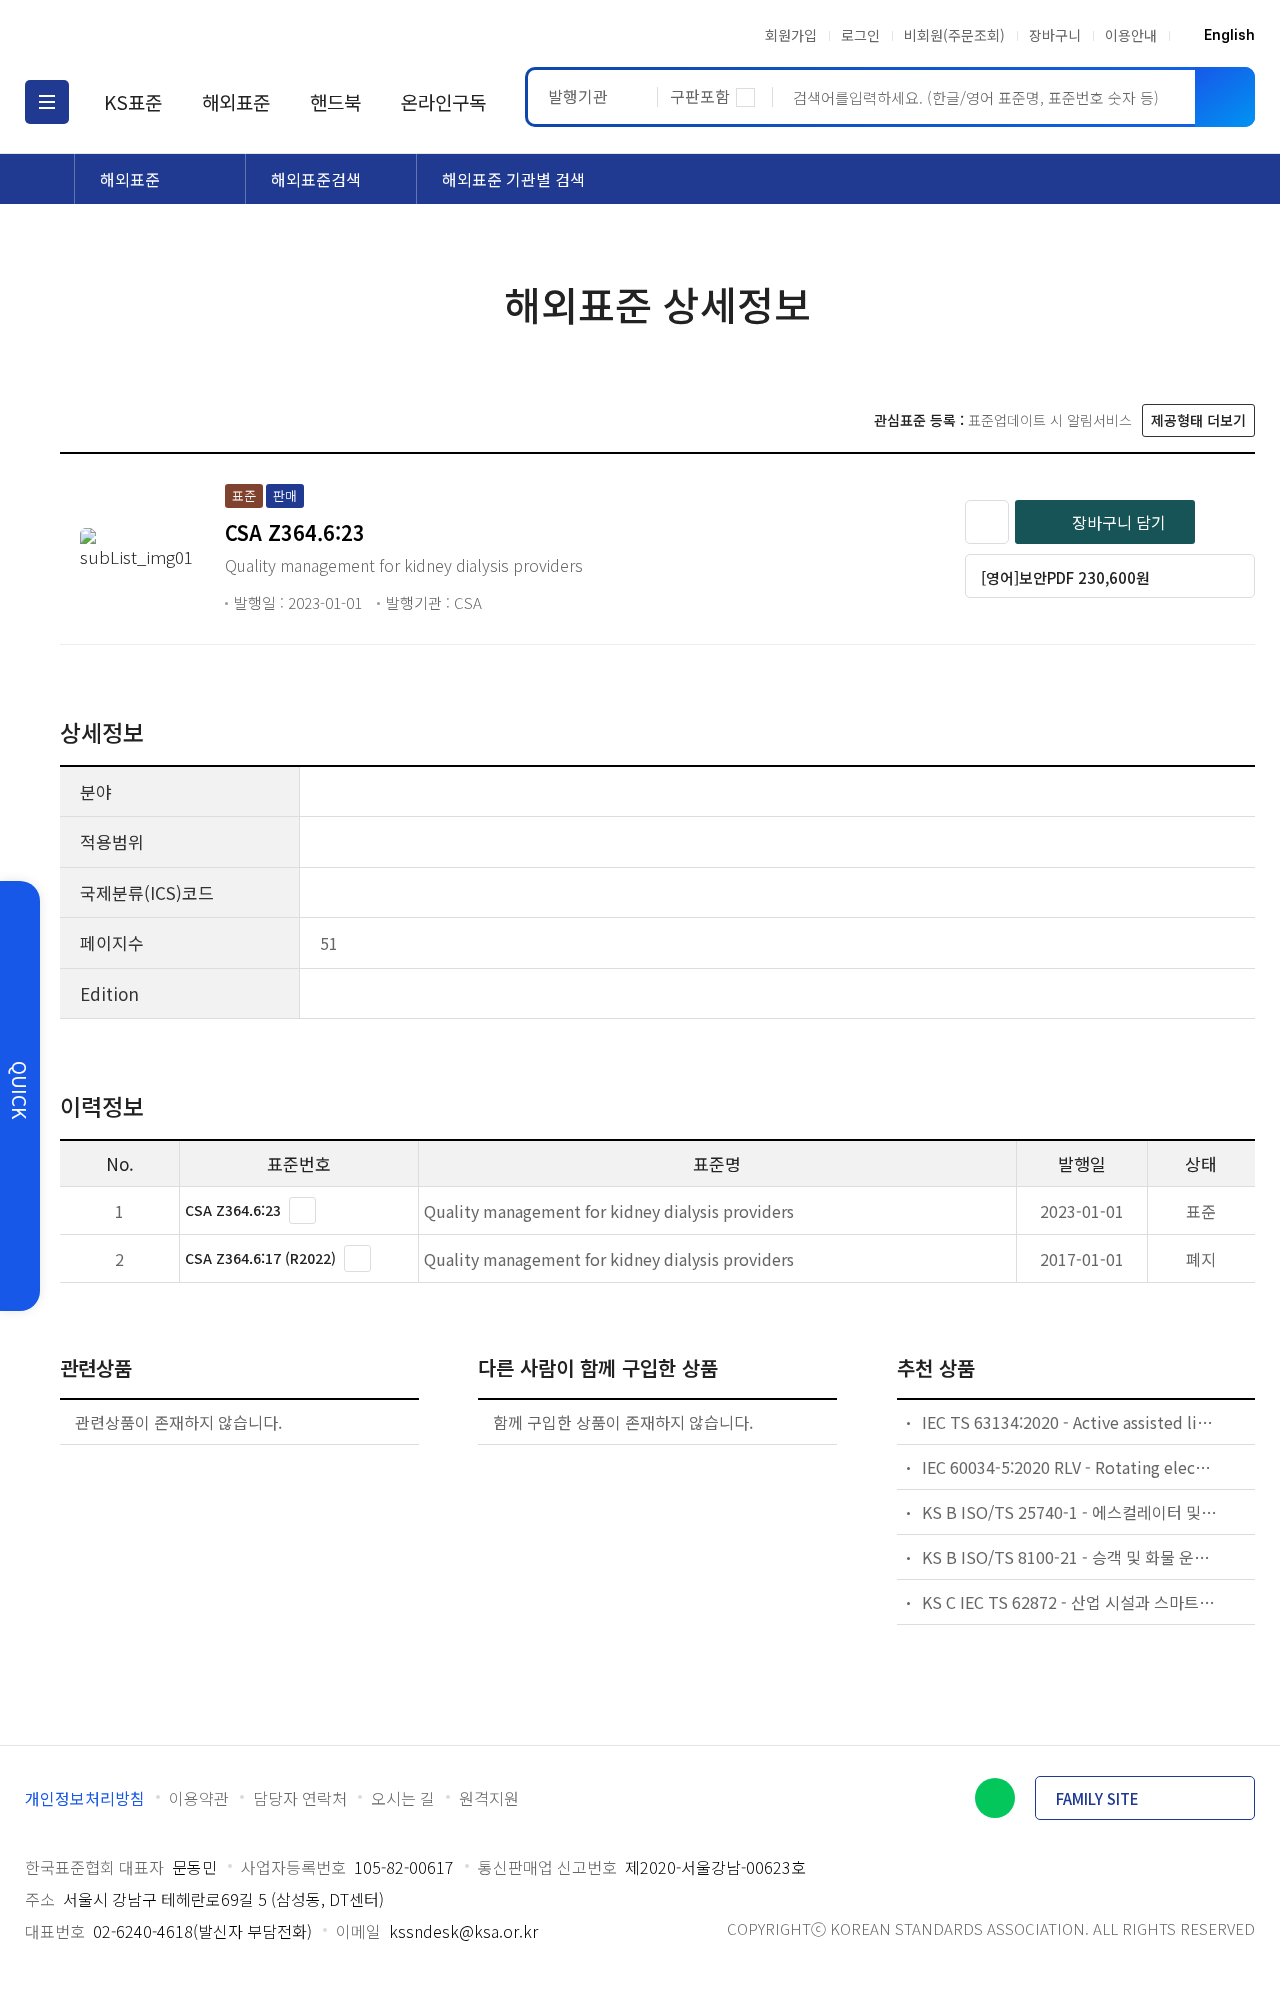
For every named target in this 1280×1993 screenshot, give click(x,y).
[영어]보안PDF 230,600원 (1065, 577)
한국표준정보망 (142, 35)
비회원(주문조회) (954, 35)
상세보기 (302, 1210)
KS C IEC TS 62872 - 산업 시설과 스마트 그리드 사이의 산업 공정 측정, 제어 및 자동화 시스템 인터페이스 (1070, 1602)
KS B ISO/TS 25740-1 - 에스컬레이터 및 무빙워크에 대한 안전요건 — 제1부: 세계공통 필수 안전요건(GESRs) (1070, 1512)
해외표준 (236, 101)
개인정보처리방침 (85, 1798)
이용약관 (199, 1798)
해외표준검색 (316, 179)
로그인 (860, 35)
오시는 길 (403, 1798)
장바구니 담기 (1119, 522)
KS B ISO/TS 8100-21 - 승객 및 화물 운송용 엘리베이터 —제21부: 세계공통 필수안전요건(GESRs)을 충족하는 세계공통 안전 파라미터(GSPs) (1070, 1557)
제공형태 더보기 (1198, 420)
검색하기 (1225, 97)
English (1229, 35)
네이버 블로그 (995, 1798)
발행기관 (578, 96)
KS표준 (133, 101)
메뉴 (47, 102)
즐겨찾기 (987, 522)
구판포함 (700, 96)
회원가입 (791, 35)
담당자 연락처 (300, 1798)
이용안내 (1131, 35)
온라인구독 (443, 101)
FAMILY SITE (1097, 1798)
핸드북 (335, 101)
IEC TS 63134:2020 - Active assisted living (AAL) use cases (1070, 1422)
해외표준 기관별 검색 (513, 179)
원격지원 (489, 1798)
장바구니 (1055, 35)
